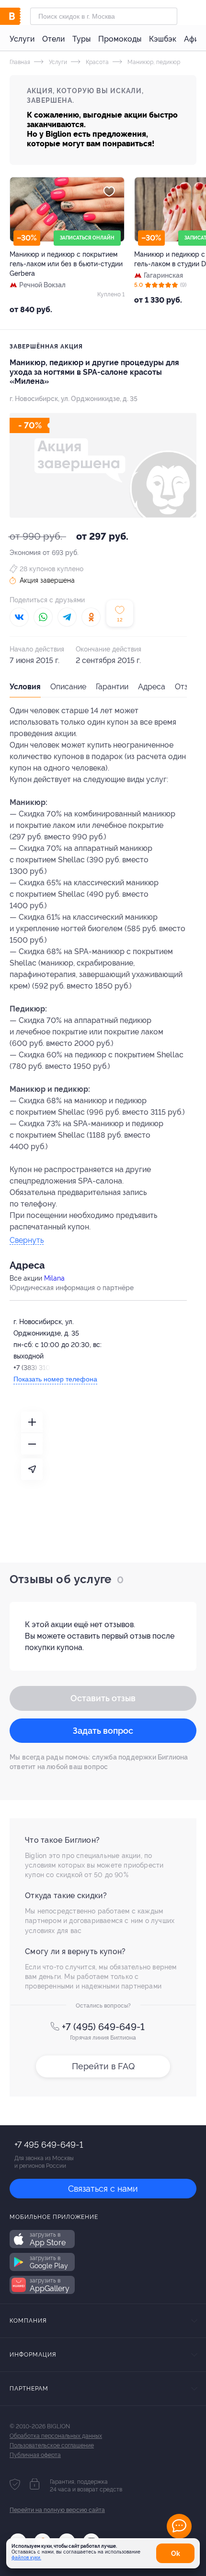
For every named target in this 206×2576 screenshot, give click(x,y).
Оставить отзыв (103, 1698)
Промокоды (120, 39)
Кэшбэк (163, 39)
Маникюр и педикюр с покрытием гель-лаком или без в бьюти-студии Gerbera (66, 264)
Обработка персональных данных (56, 2436)
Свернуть (27, 1241)
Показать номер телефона (55, 1379)
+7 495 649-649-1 (49, 2145)
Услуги (22, 39)
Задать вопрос (103, 1731)
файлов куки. (26, 2558)
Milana (54, 1278)
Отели (53, 39)
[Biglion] (20, 16)
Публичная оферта (35, 2455)
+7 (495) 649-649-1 (103, 2027)
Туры (81, 39)
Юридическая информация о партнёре (72, 1288)
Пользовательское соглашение (52, 2446)
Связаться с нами (103, 2189)
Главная (20, 62)
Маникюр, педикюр (153, 62)
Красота (97, 62)
